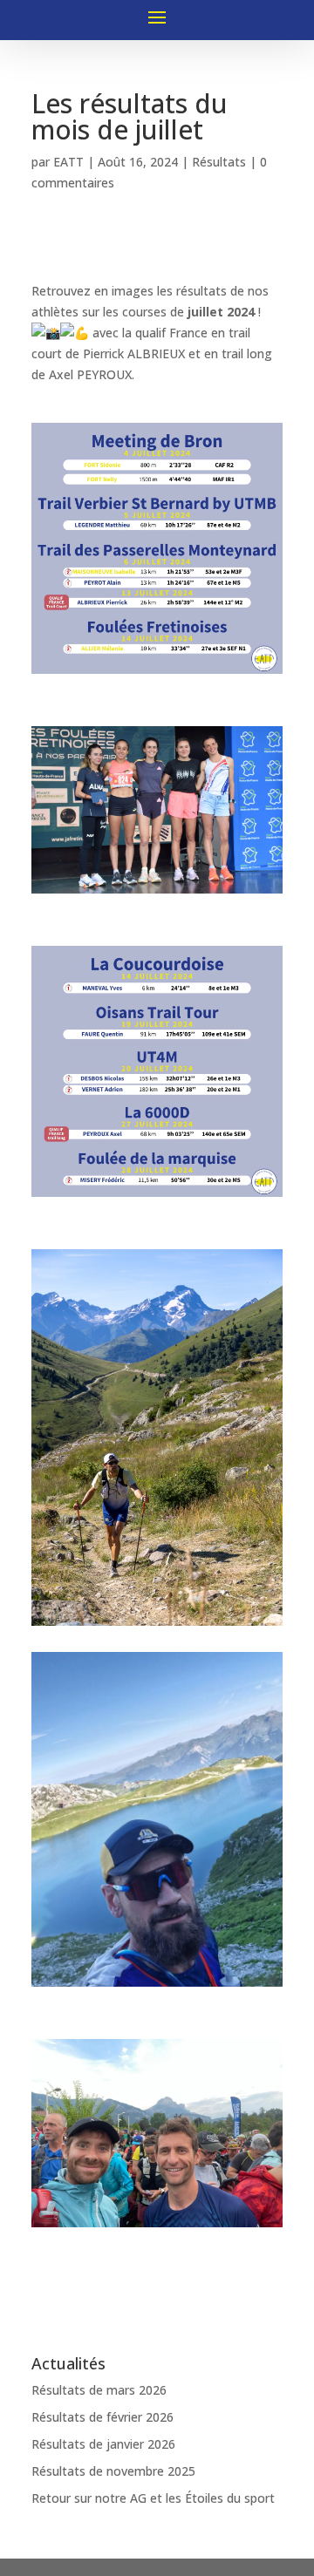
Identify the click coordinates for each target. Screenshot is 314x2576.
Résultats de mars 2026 (99, 2390)
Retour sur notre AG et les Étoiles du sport (153, 2498)
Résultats (219, 162)
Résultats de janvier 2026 (103, 2444)
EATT (68, 162)
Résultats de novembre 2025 (113, 2471)
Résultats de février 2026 (102, 2417)
